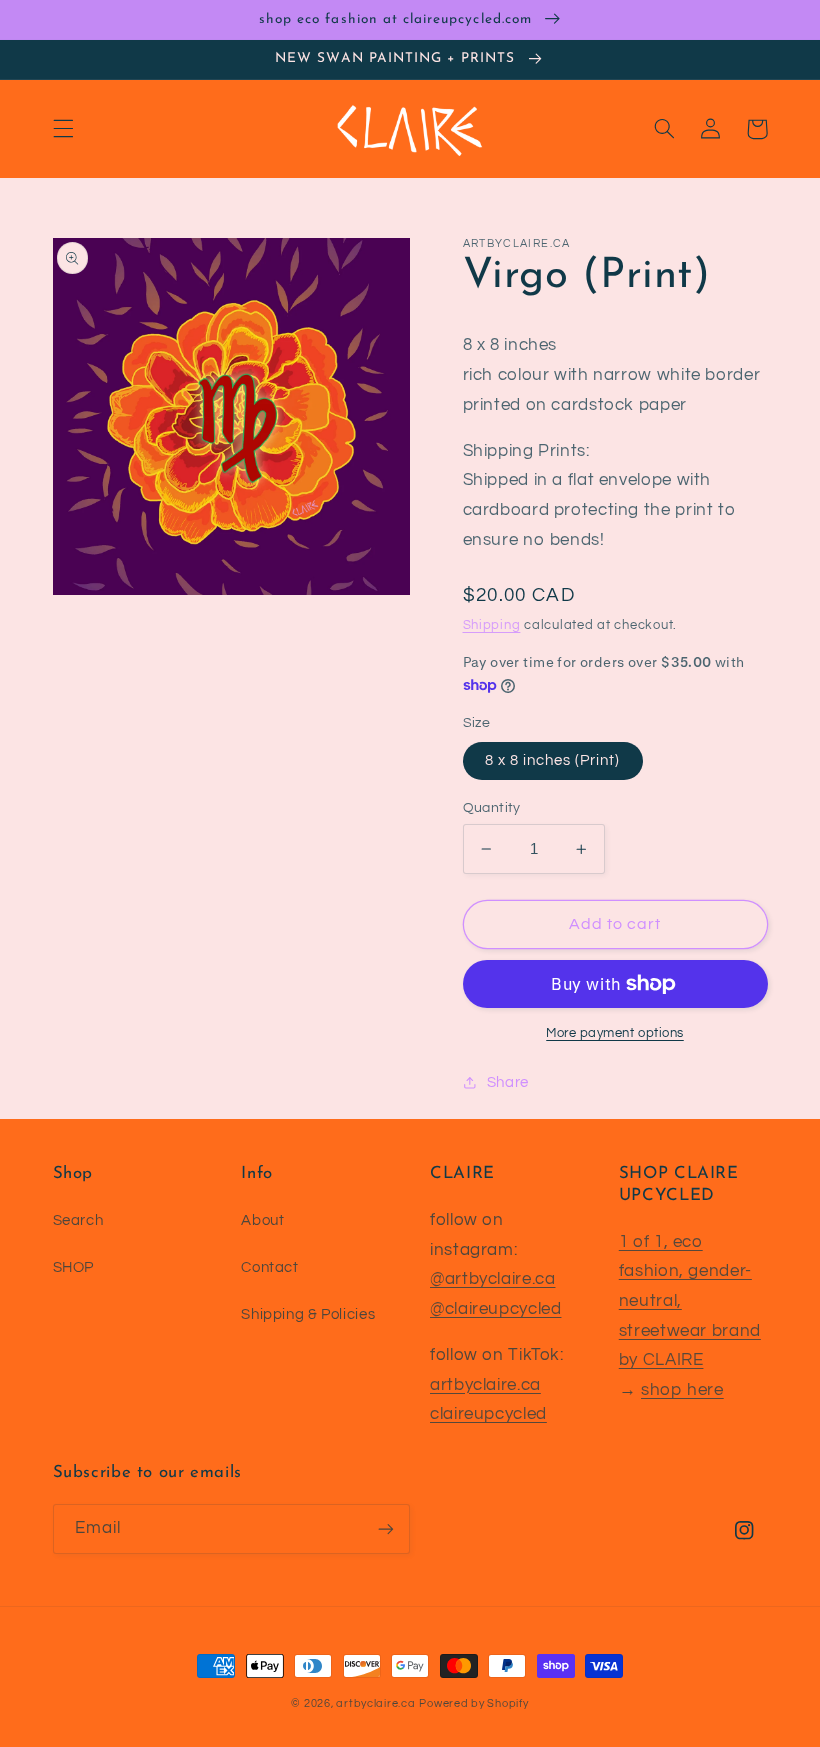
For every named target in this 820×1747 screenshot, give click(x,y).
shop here (682, 1390)
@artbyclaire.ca (492, 1279)
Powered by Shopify (473, 1703)
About (262, 1220)
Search (78, 1220)
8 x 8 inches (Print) (553, 760)
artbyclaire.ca (485, 1385)
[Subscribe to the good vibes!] (386, 1528)
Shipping (492, 625)
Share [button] (508, 1082)
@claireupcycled (495, 1309)
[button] (63, 129)
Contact (269, 1267)
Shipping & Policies (308, 1314)
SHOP (74, 1267)
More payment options (615, 1033)
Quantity (492, 808)
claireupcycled (488, 1414)
